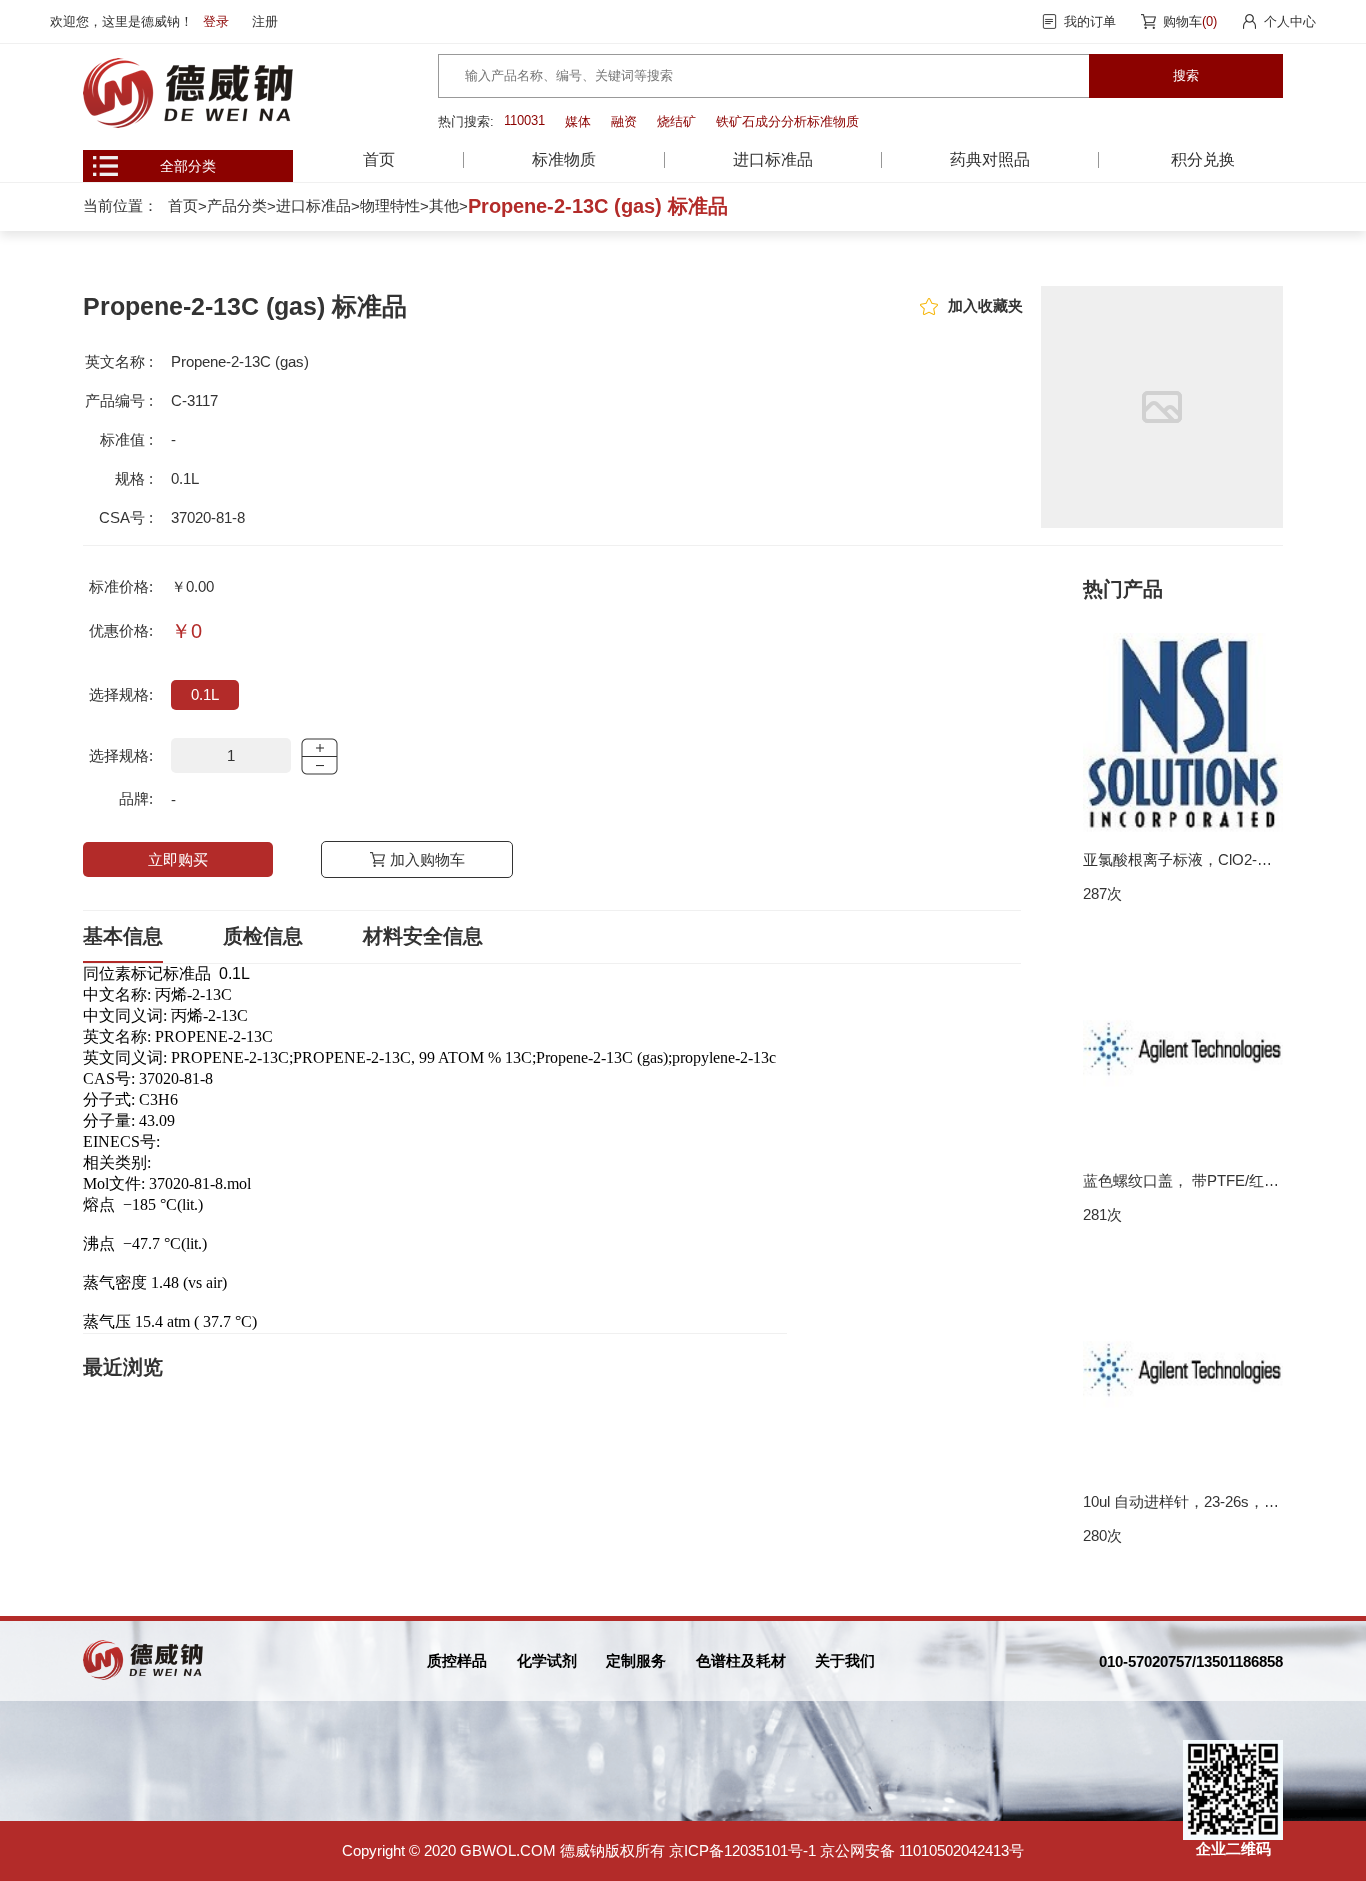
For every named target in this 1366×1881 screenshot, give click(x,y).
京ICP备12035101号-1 (742, 1850)
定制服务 (636, 1660)
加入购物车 (427, 859)
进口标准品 (313, 205)
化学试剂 (547, 1660)
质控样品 (457, 1660)
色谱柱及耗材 (741, 1660)
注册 (265, 21)
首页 (379, 159)
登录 (216, 21)
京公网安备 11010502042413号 (922, 1850)
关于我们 (845, 1660)
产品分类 (237, 205)
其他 (444, 205)
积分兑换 (1203, 159)
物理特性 (390, 205)
